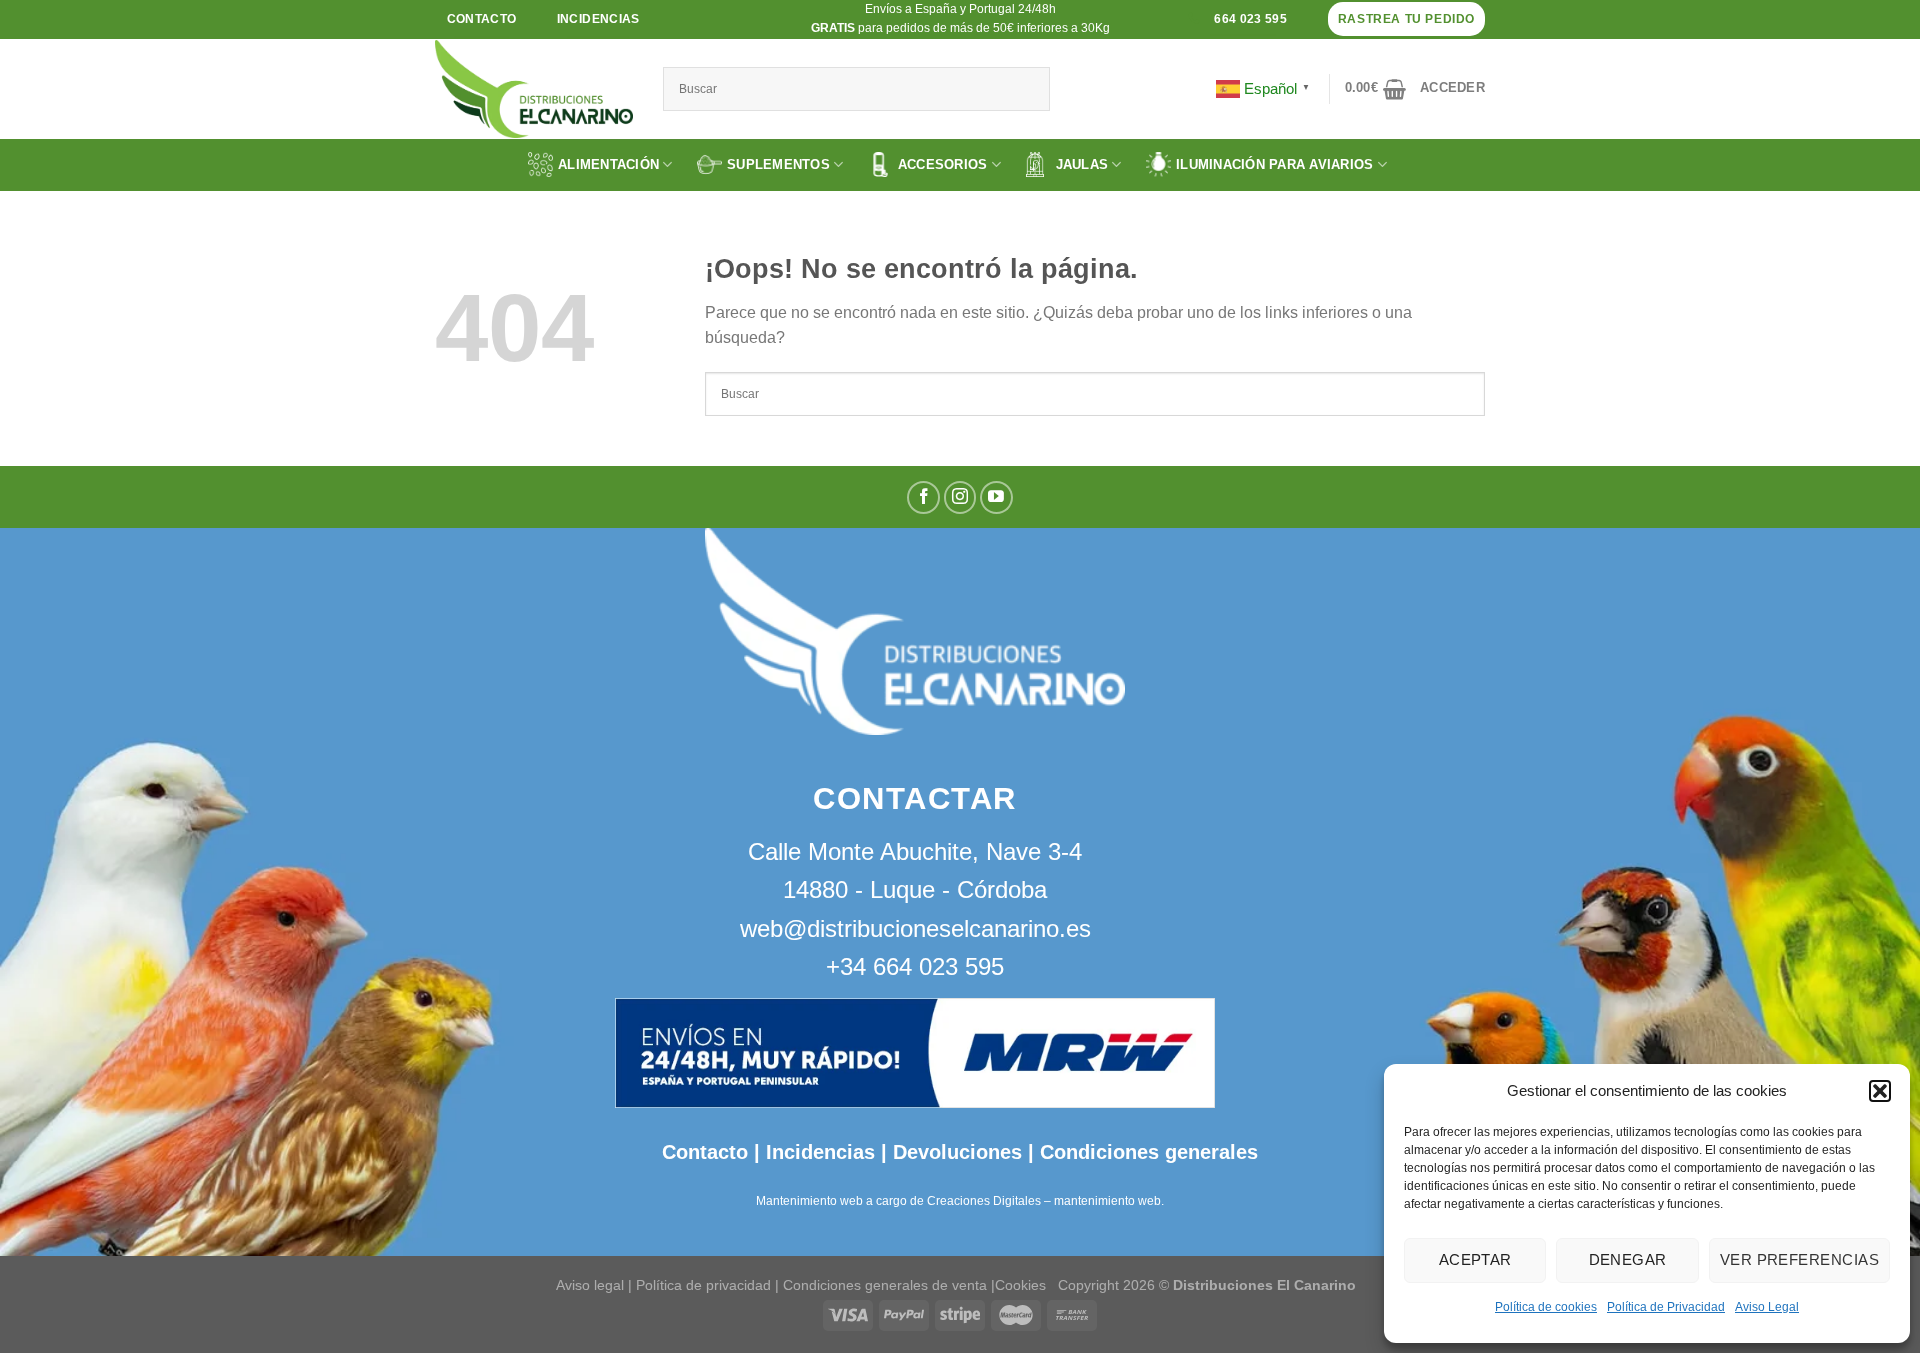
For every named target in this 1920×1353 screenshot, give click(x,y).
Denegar (1628, 1259)
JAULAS (1082, 164)
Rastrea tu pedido (1406, 19)
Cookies (1020, 1285)
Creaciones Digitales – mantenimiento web (1044, 1201)
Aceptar (1475, 1259)
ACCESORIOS (943, 164)
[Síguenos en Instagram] (960, 497)
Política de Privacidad (1666, 1307)
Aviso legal (590, 1285)
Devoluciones (957, 1152)
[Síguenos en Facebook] (923, 497)
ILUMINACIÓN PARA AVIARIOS (1275, 164)
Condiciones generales (1149, 1152)
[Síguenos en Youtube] (996, 497)
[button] (1880, 1091)
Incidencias (817, 1152)
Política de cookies (1546, 1307)
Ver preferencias (1799, 1259)
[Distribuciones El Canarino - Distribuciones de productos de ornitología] (534, 89)
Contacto (705, 1152)
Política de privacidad (703, 1285)
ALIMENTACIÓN (608, 164)
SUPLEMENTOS (778, 164)
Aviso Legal (1767, 1307)
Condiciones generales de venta (887, 1285)
